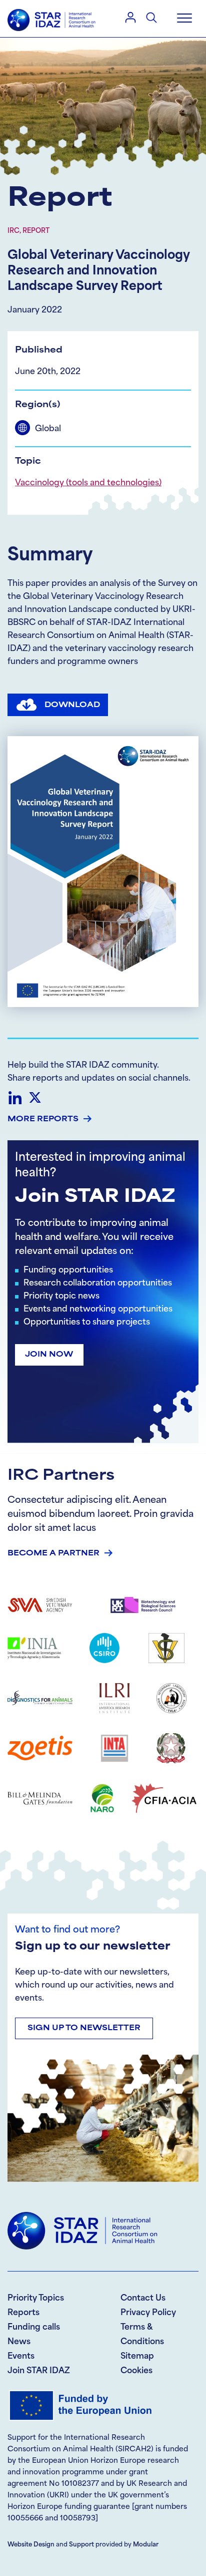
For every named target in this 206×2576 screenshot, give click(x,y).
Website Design (31, 2545)
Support (81, 2545)
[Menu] (184, 19)
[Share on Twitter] (35, 1098)
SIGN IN (130, 17)
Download (72, 705)
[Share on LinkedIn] (15, 1098)
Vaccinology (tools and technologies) (88, 483)
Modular (146, 2545)
